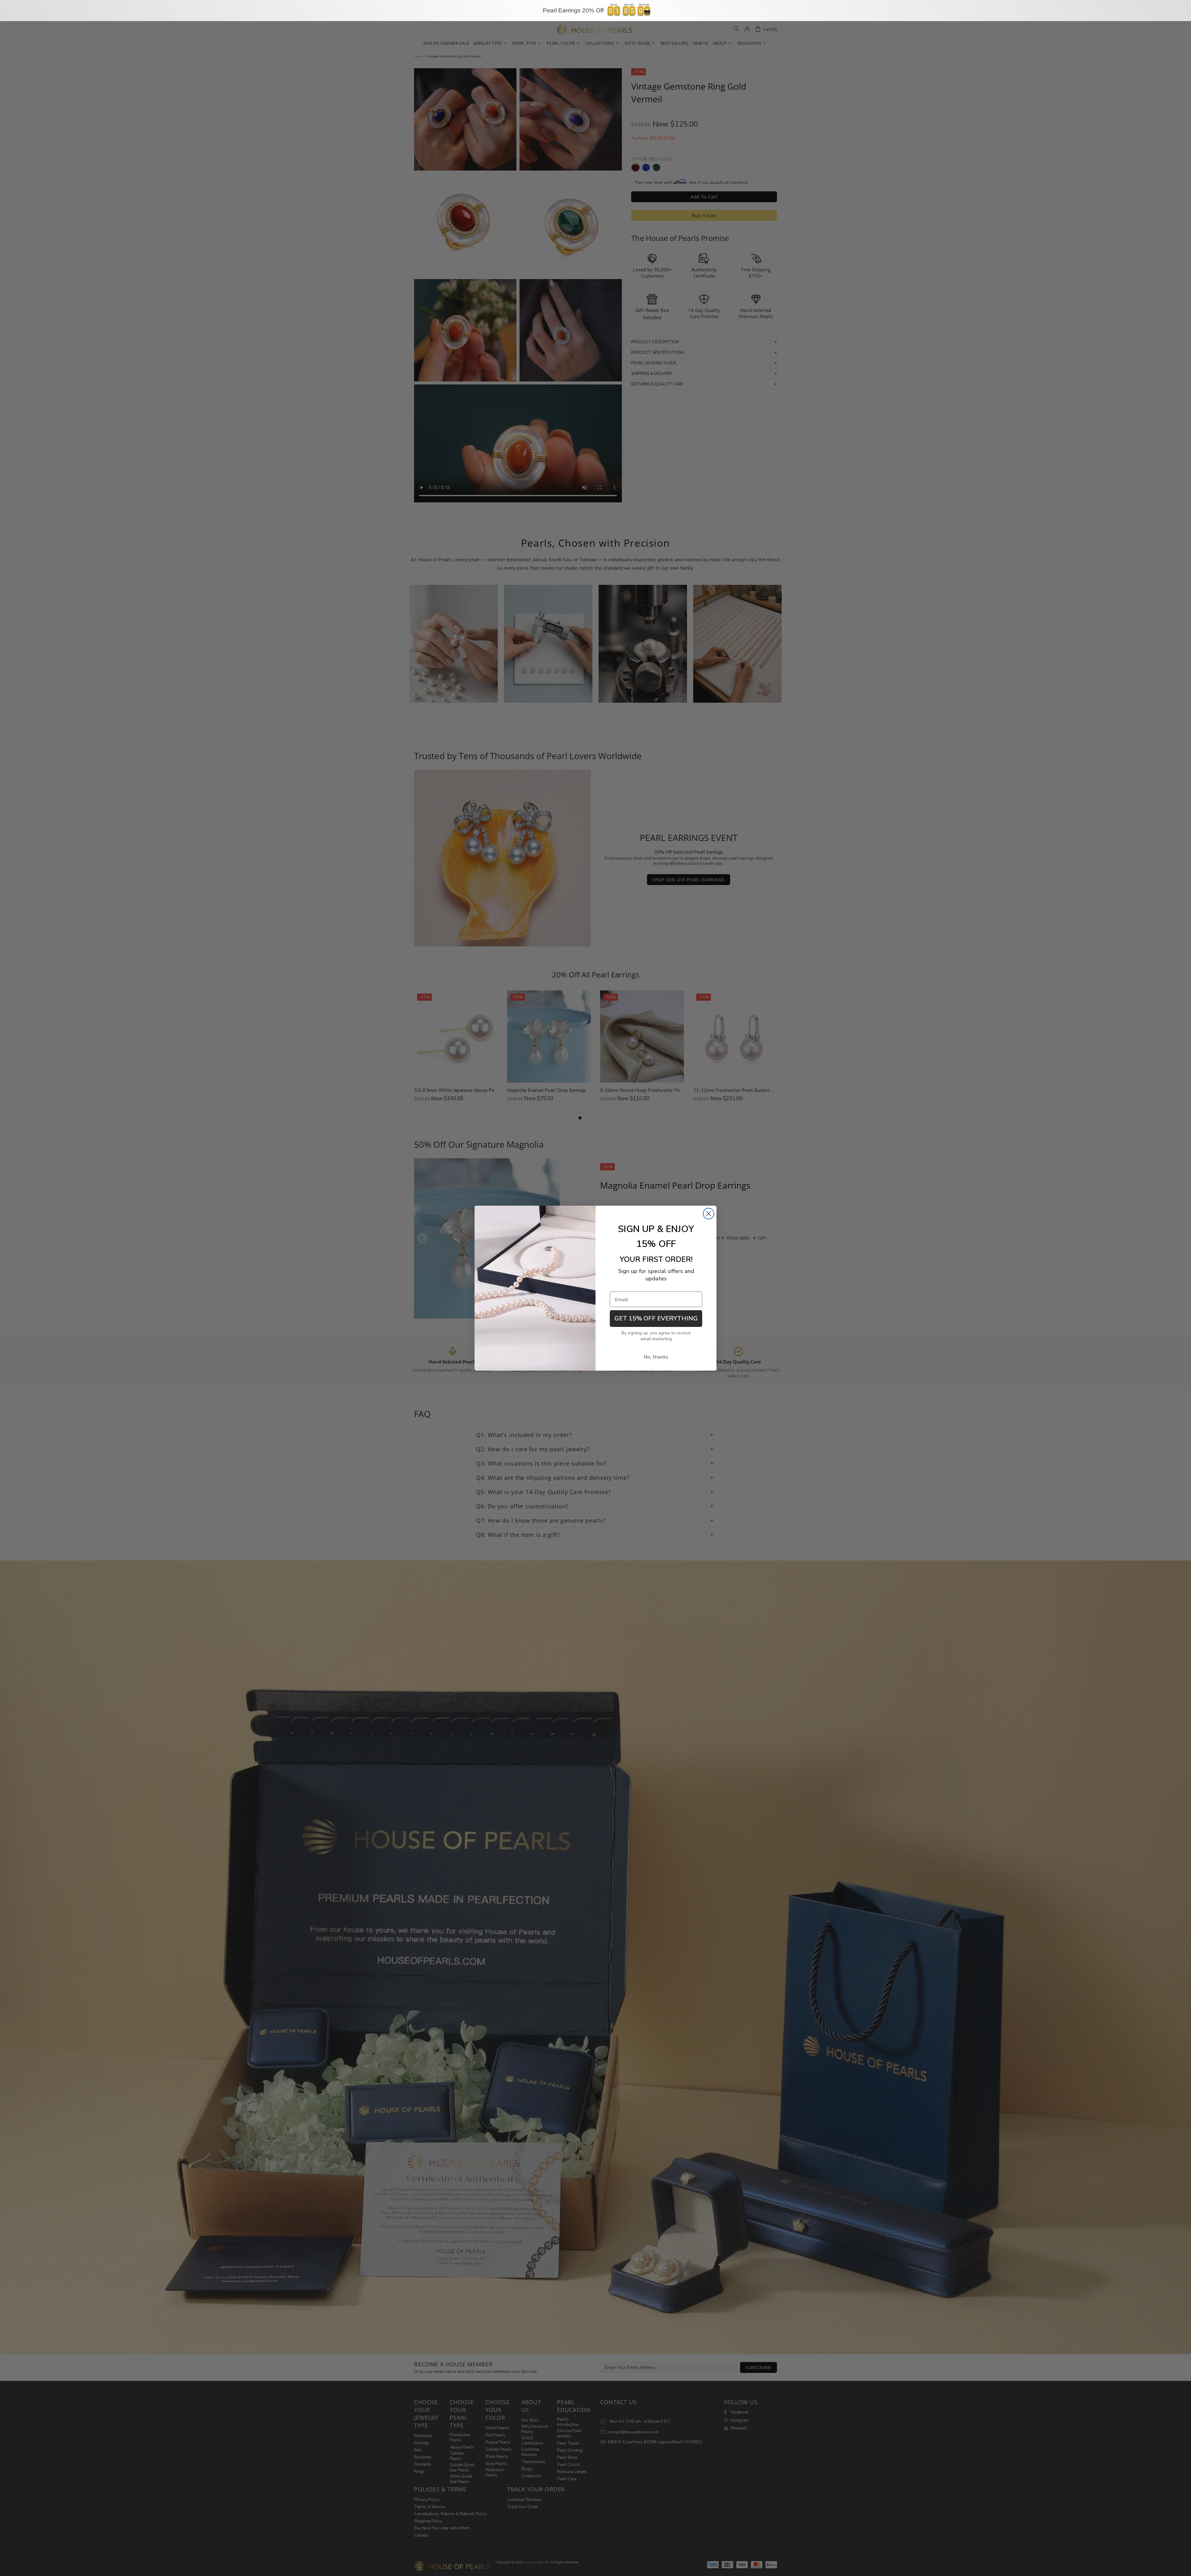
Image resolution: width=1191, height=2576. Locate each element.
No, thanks (656, 1357)
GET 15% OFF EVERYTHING (656, 1318)
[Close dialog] (709, 1214)
